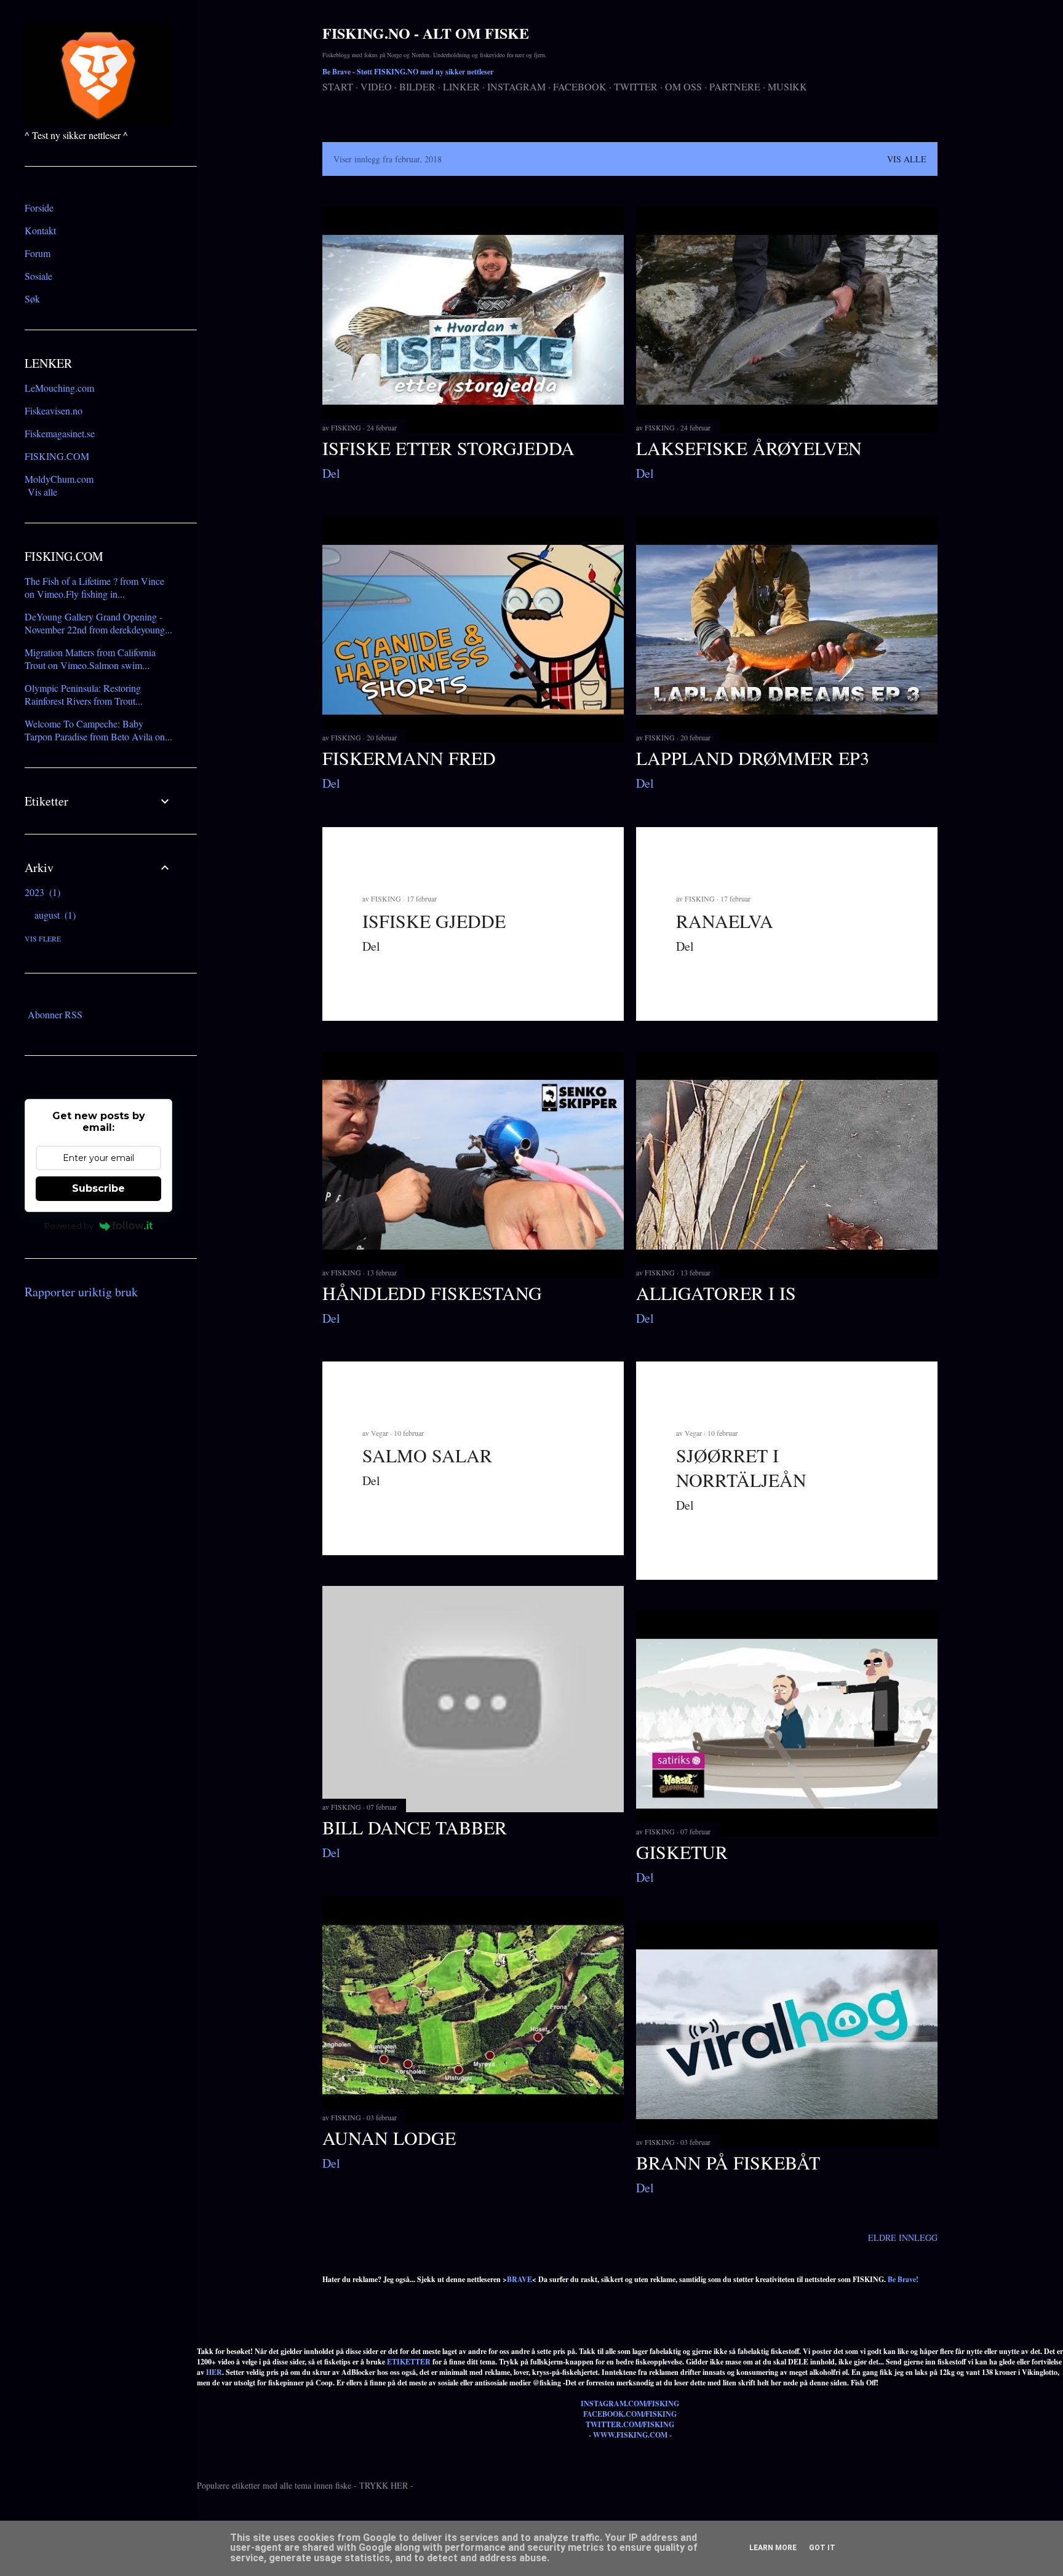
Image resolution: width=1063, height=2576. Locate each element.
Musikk (787, 86)
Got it (822, 2548)
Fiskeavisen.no (54, 410)
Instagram (516, 86)
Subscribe (98, 1188)
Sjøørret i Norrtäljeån (741, 1467)
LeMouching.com (59, 388)
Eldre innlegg (903, 2237)
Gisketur (682, 1852)
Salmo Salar (427, 1455)
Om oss (683, 86)
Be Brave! (903, 2279)
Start (338, 86)
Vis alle (907, 159)
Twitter (636, 86)
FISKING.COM (57, 456)
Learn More (773, 2548)
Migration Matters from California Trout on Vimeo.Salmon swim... (90, 659)
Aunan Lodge (389, 2138)
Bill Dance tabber (415, 1827)
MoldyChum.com (59, 479)
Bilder (417, 86)
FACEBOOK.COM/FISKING (630, 2414)
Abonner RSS (55, 1014)
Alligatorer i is (716, 1293)
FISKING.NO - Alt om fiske (426, 33)
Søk (32, 299)
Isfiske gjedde (434, 921)
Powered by (69, 1226)
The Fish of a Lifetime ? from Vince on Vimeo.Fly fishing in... (94, 587)
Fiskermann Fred (409, 758)
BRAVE (520, 2279)
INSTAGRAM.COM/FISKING (630, 2404)
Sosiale (38, 276)
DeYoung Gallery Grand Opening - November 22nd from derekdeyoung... (98, 623)
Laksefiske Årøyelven (749, 448)
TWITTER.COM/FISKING (630, 2424)
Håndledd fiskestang (432, 1293)
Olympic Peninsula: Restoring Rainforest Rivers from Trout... (84, 694)
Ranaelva (725, 921)
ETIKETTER (409, 2362)
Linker (461, 86)
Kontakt (40, 230)
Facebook (580, 86)
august (54, 915)
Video (376, 86)
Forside (39, 208)
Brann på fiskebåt (728, 2162)
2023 (41, 892)
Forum (38, 253)
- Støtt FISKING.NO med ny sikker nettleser (408, 72)
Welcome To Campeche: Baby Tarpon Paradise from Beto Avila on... (98, 730)
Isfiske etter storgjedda (448, 448)
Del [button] (331, 473)
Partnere (735, 86)
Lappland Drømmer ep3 (753, 758)
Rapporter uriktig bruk (81, 1292)
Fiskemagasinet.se (60, 433)
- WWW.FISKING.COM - (630, 2435)
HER (214, 2372)
